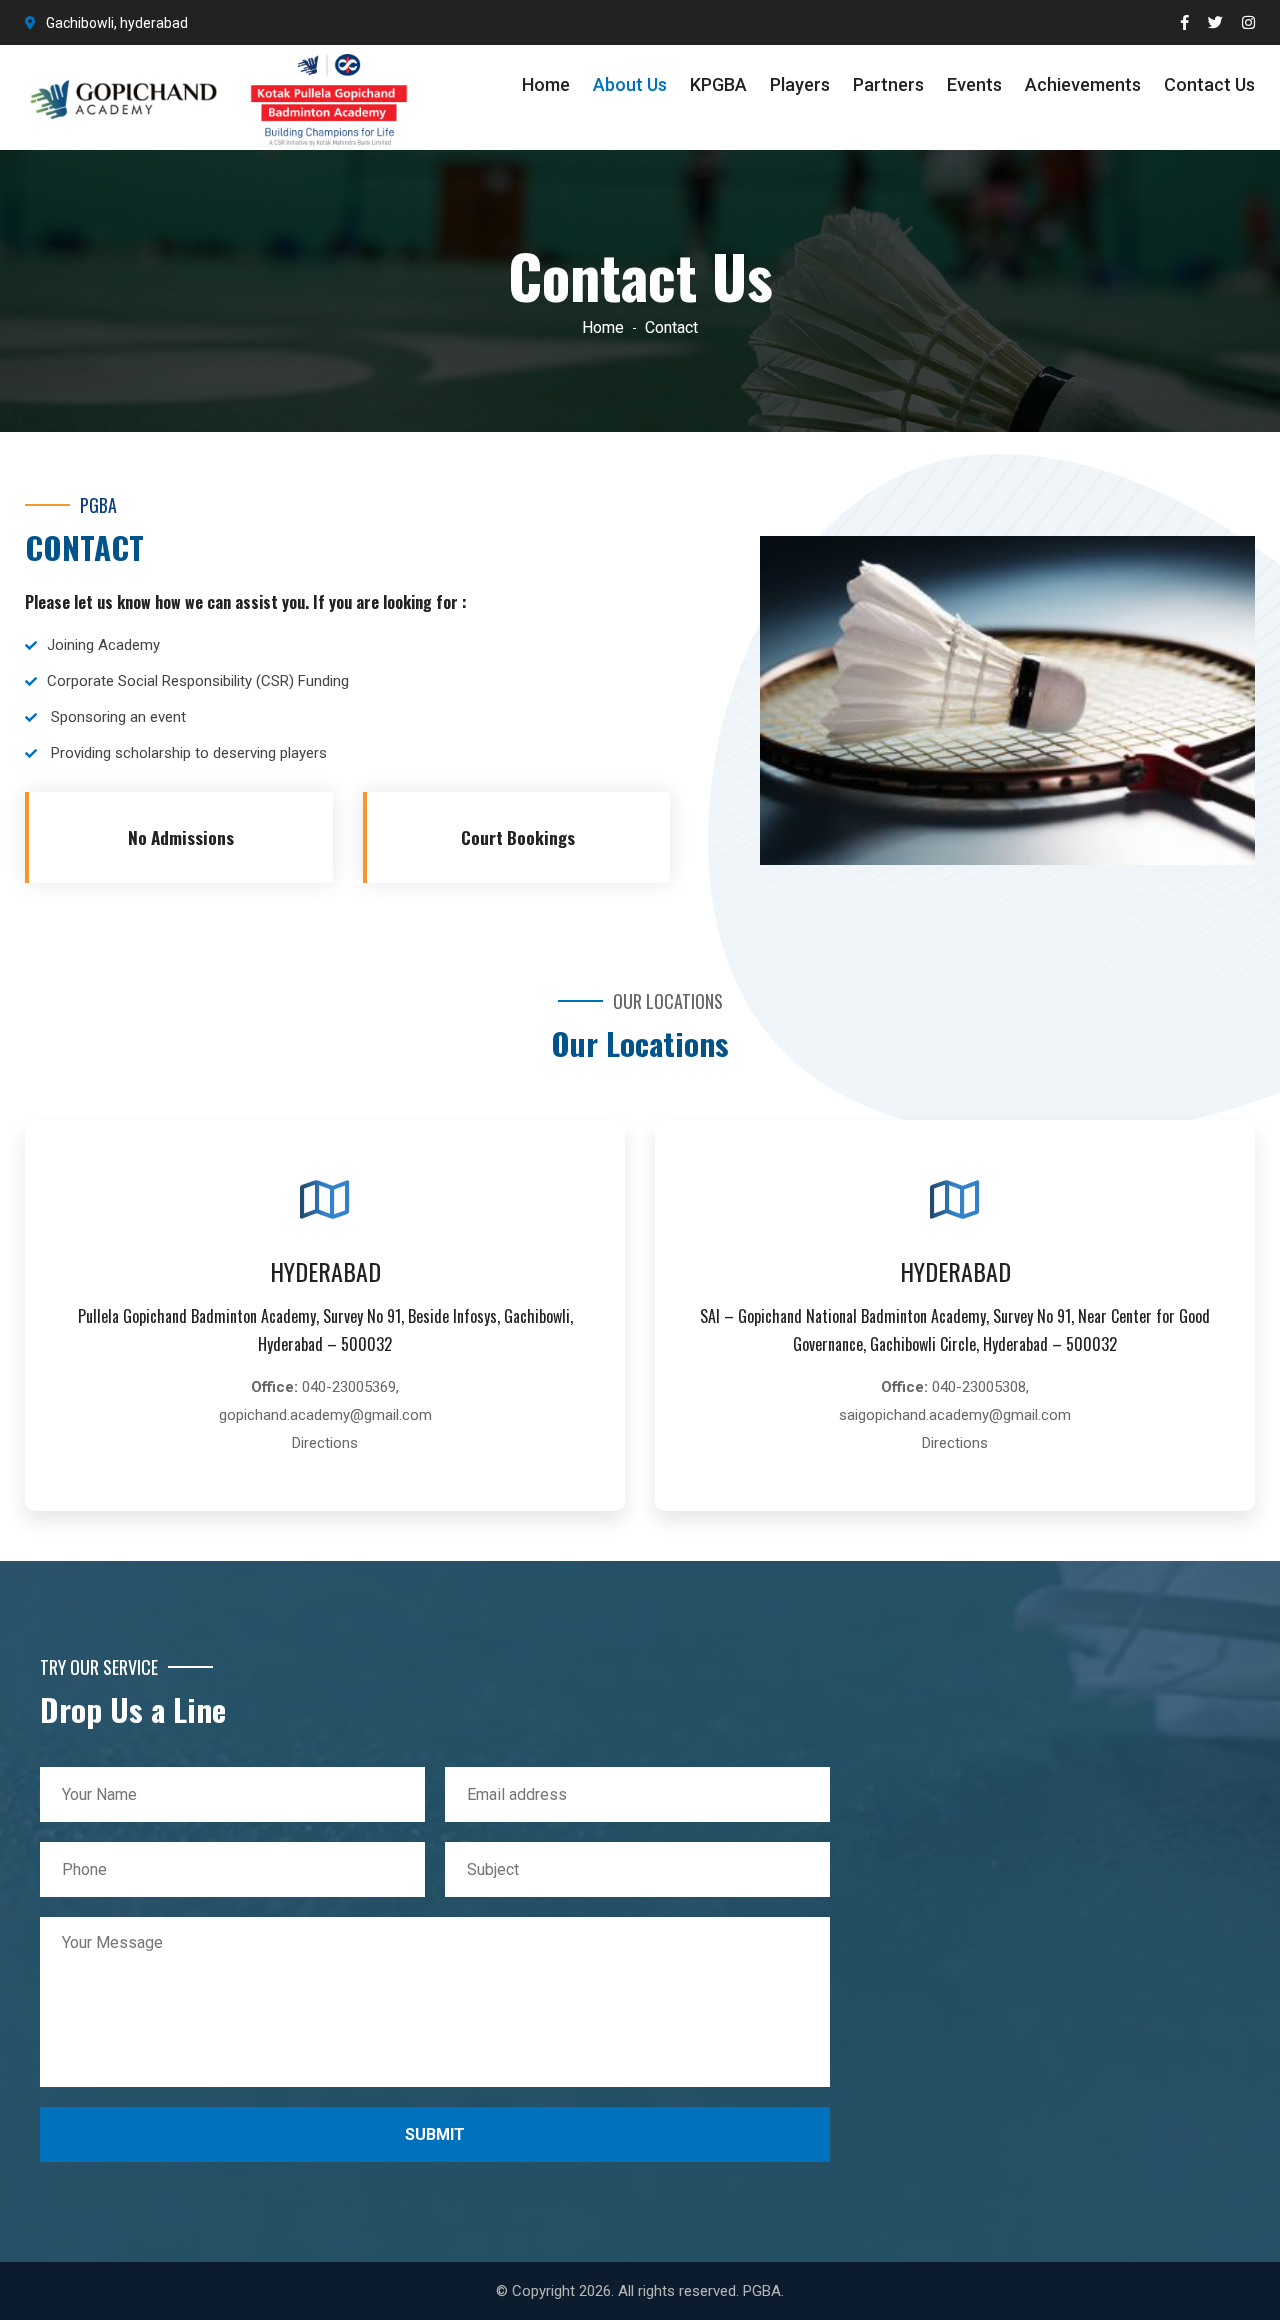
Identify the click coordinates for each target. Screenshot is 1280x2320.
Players (800, 84)
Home (546, 84)
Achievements (1083, 84)
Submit (435, 2134)
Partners (888, 84)
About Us (630, 84)
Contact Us (1209, 84)
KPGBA (718, 84)
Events (974, 84)
